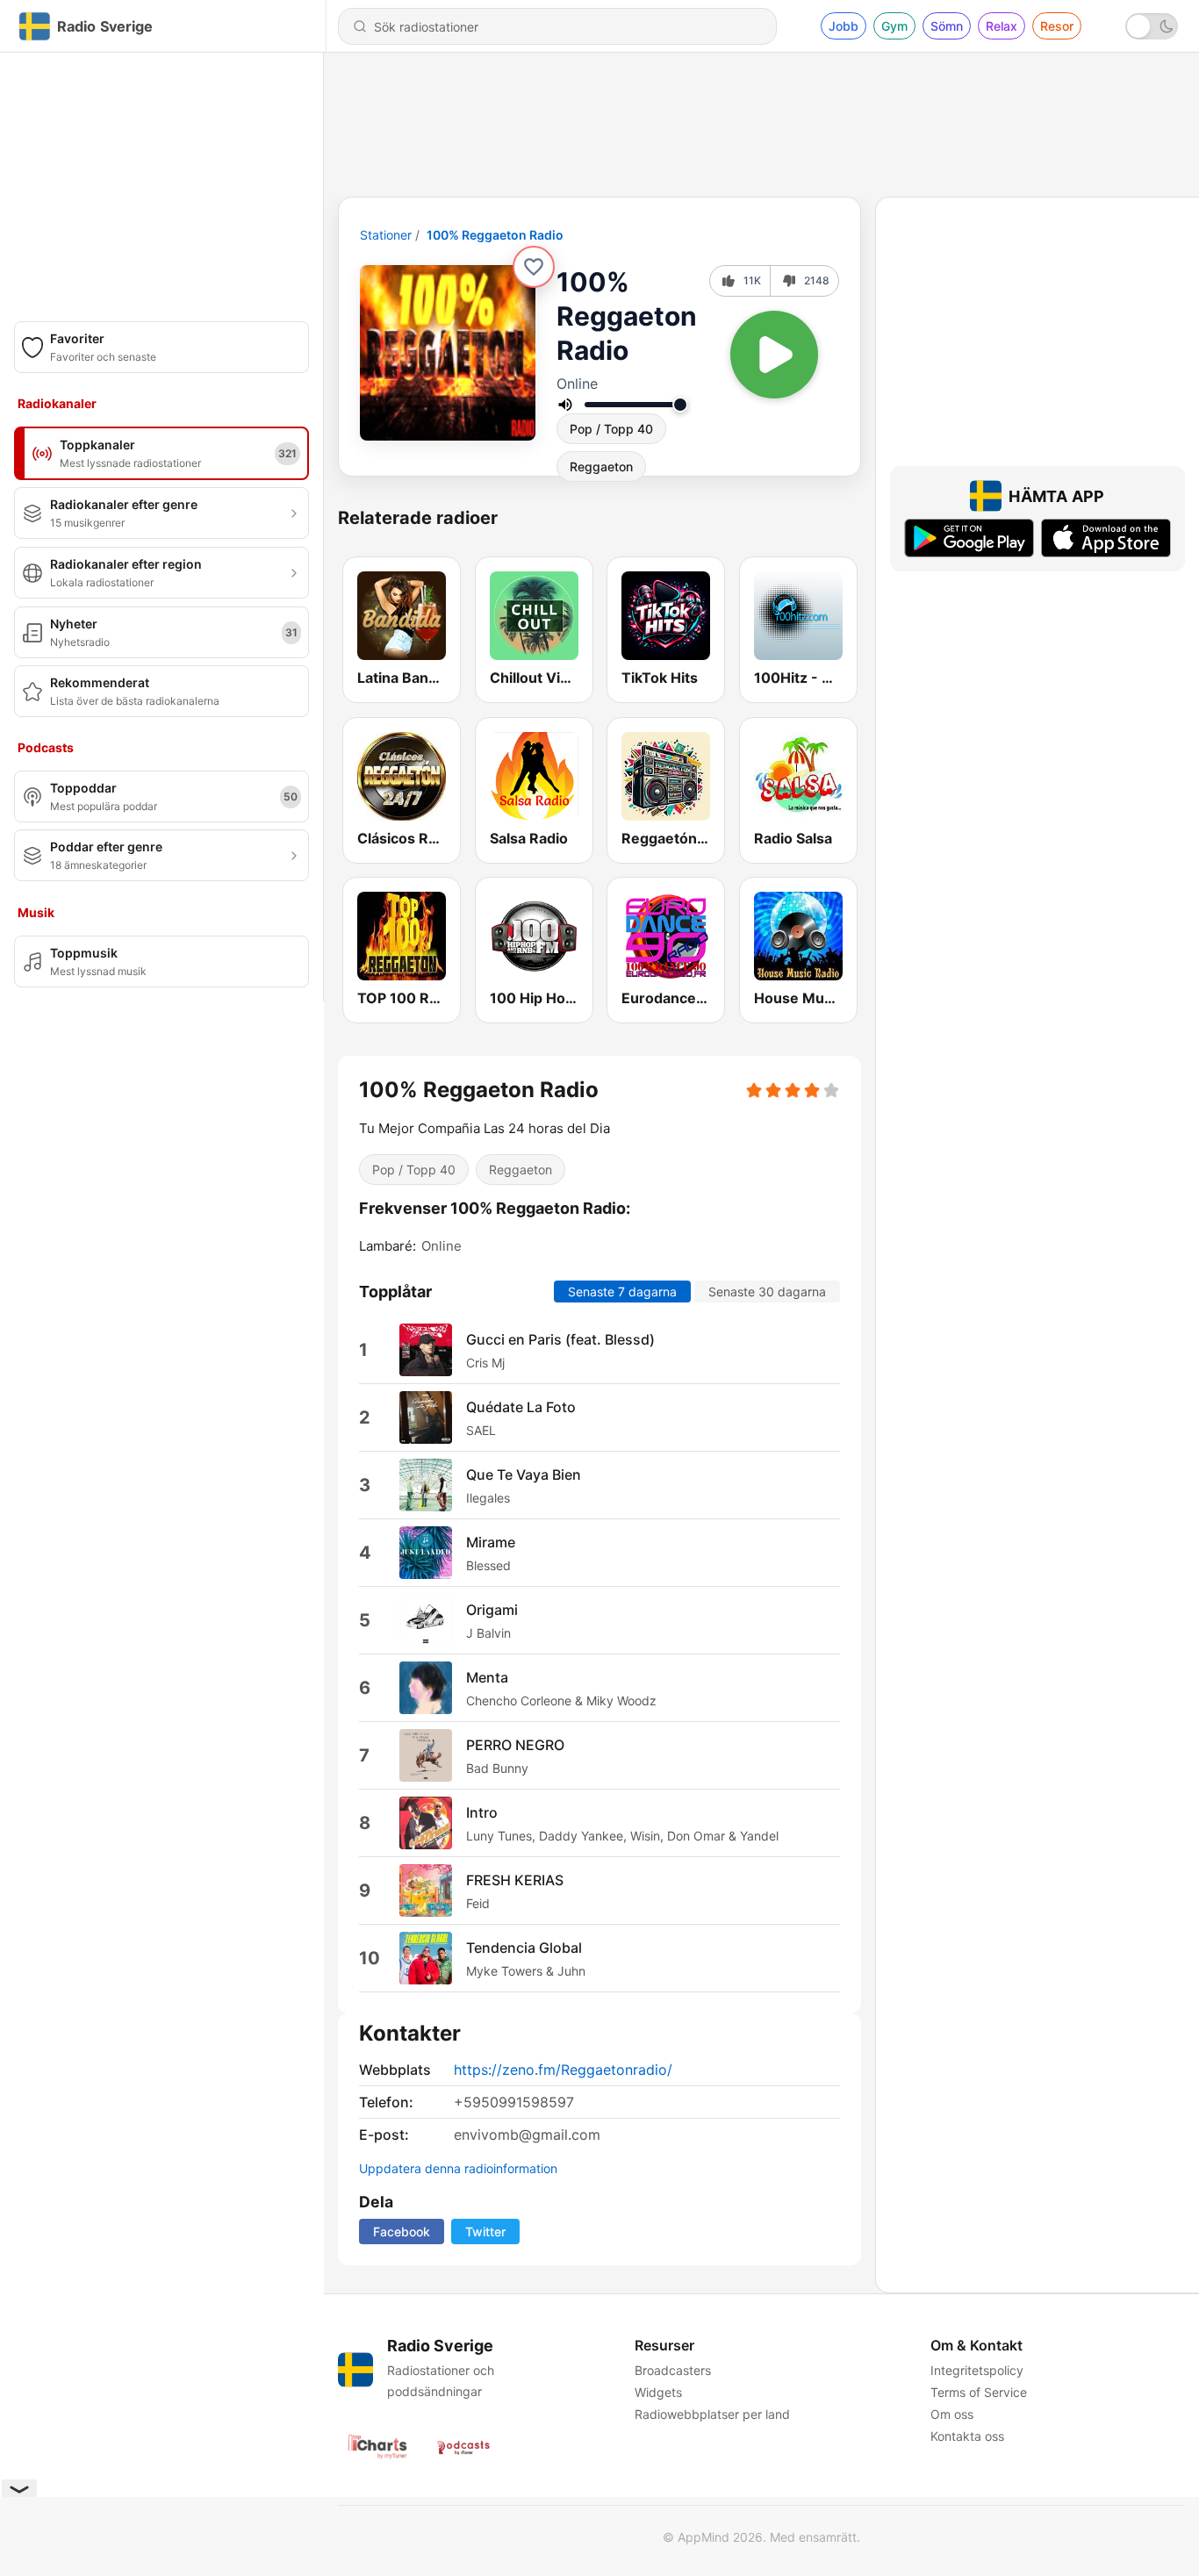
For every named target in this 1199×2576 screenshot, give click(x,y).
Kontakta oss (967, 2436)
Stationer (386, 235)
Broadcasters (673, 2370)
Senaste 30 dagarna (767, 1292)
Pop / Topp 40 (611, 429)
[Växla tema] (1152, 26)
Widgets (658, 2392)
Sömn (947, 26)
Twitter (485, 2232)
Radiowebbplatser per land (712, 2414)
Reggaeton (601, 466)
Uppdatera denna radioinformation (458, 2168)
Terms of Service (979, 2392)
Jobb (844, 26)
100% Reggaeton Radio (495, 235)
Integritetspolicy (977, 2370)
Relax (1002, 26)
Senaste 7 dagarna (622, 1292)
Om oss (952, 2414)
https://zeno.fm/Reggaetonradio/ (563, 2070)
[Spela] (774, 355)
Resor (1057, 26)
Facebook (402, 2232)
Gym (894, 26)
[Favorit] (534, 267)
